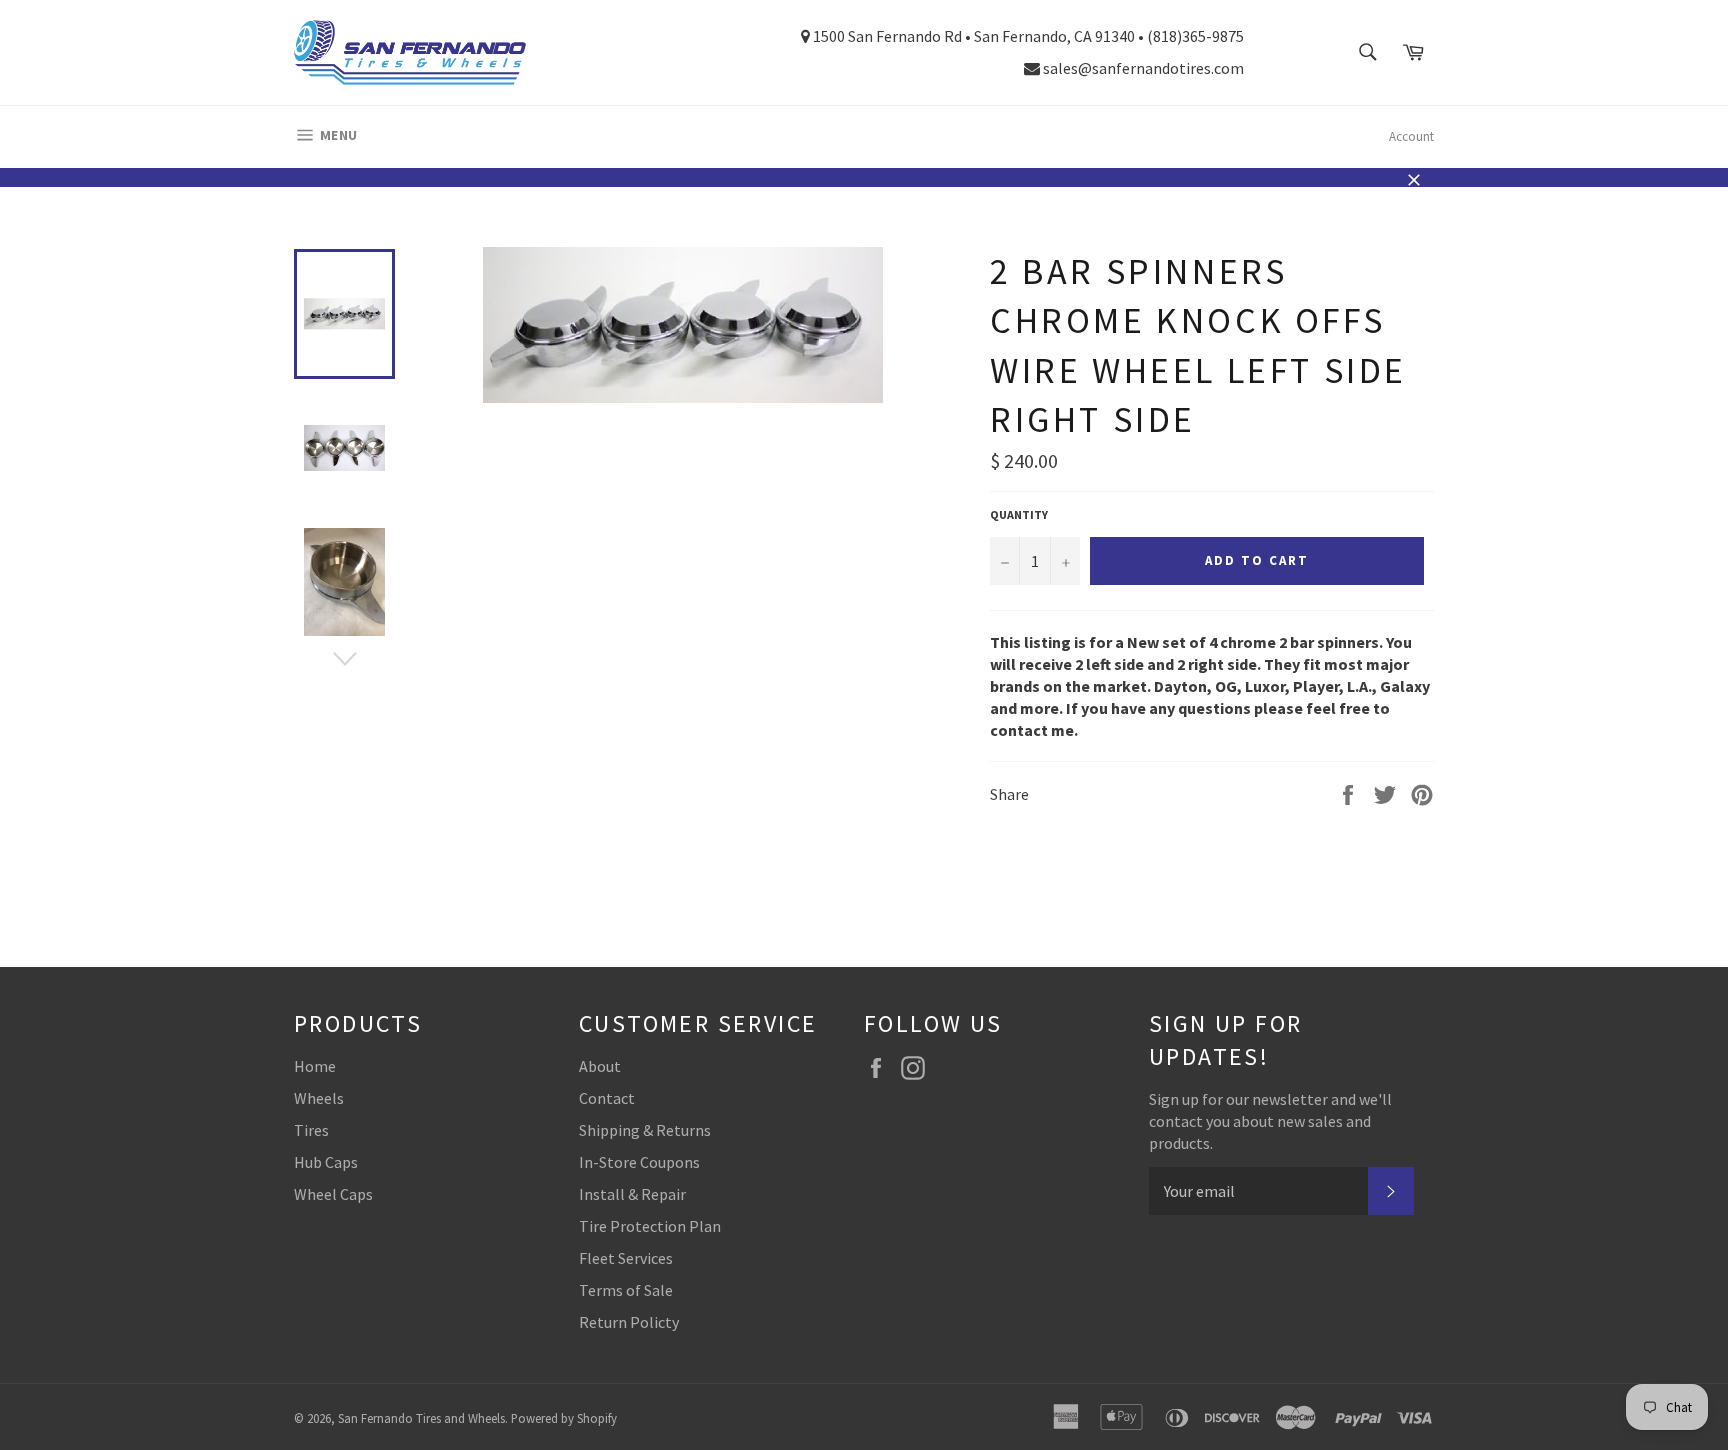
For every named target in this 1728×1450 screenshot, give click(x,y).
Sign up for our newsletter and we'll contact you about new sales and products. (1270, 1121)
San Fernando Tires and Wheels (421, 1418)
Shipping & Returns (645, 1130)
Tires (311, 1130)
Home (315, 1066)
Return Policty (629, 1322)
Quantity (1019, 514)
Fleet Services (626, 1258)
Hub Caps (326, 1162)
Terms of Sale (626, 1290)
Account (1411, 136)
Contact (607, 1098)
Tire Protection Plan (650, 1226)
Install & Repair (632, 1194)
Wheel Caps (333, 1194)
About (600, 1066)
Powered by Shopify (564, 1418)
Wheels (319, 1098)
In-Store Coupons (639, 1162)
